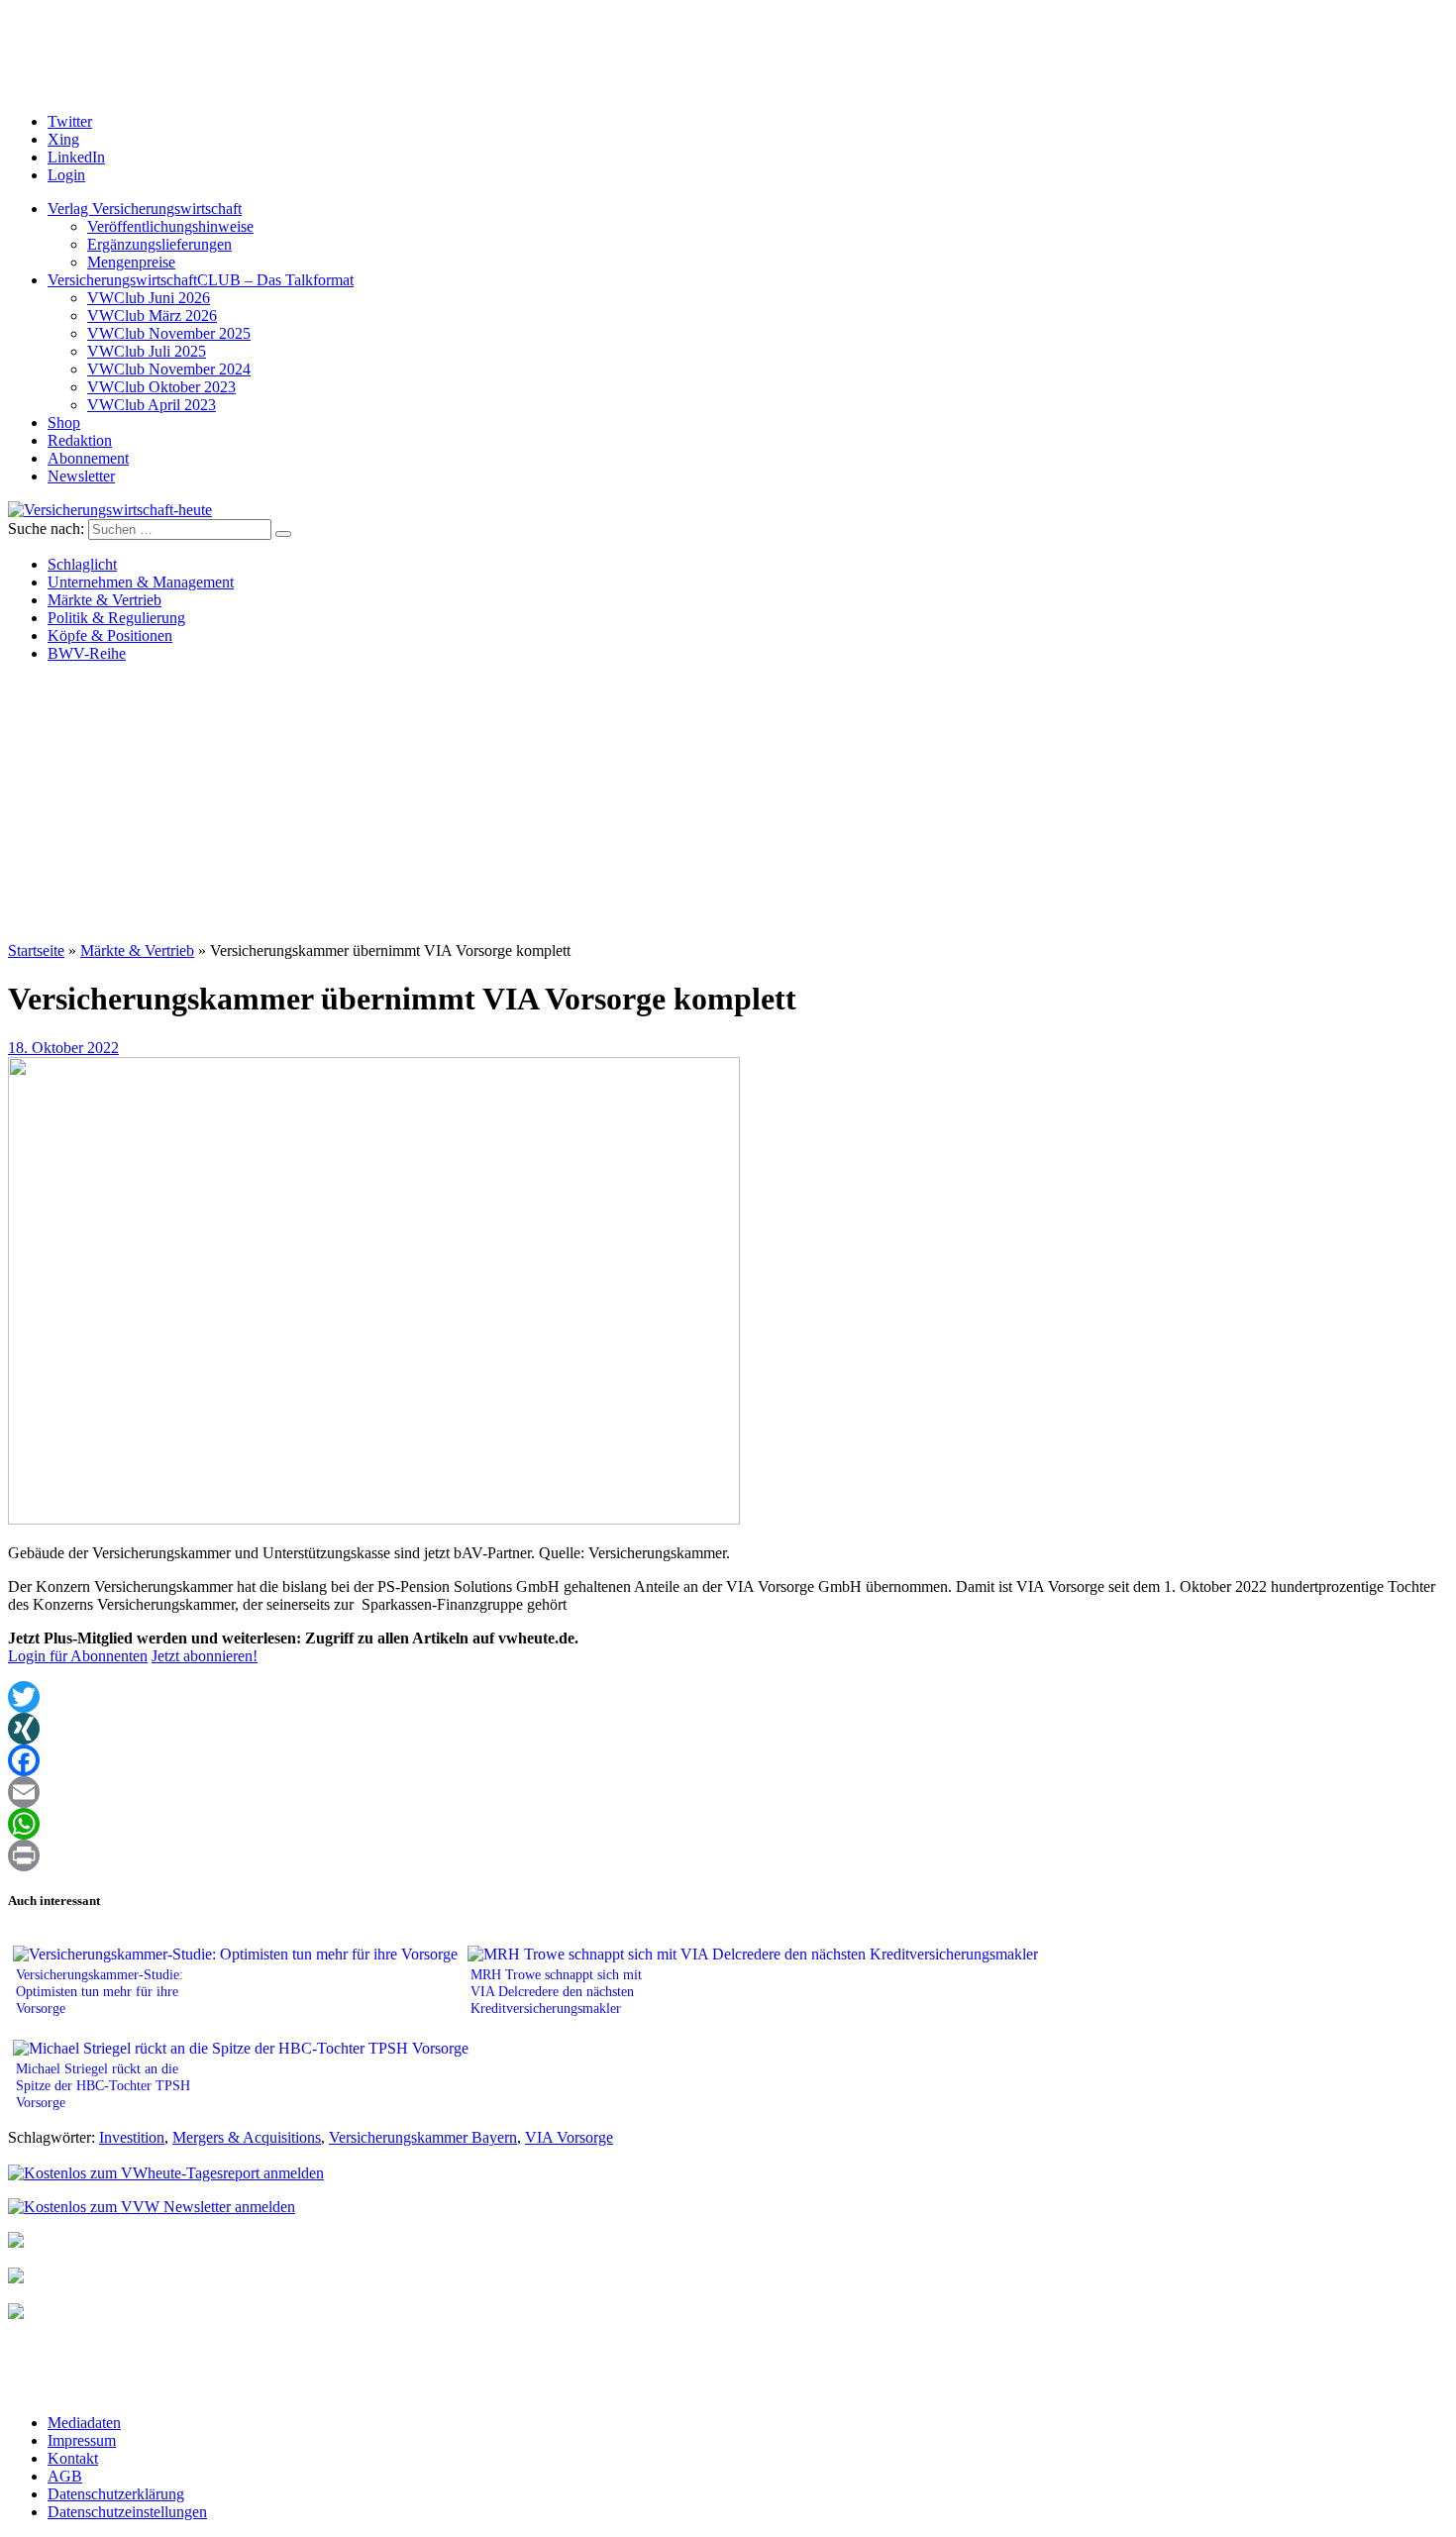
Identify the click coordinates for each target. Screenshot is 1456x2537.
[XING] (728, 1729)
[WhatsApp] (728, 1824)
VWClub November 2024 (169, 369)
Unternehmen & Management (141, 582)
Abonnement (88, 458)
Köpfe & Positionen (110, 635)
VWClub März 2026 (152, 316)
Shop (64, 423)
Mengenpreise (131, 262)
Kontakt (73, 2458)
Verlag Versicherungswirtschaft (145, 209)
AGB (65, 2476)
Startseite (36, 951)
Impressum (82, 2440)
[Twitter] (728, 1697)
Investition (132, 2137)
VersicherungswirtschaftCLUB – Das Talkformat (201, 280)
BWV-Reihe (87, 653)
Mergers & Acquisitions (247, 2137)
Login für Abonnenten (78, 1656)
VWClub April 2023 (152, 405)
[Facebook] (728, 1760)
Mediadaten (84, 2423)
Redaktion (80, 440)
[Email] (728, 1792)
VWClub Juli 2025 (147, 351)
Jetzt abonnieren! (205, 1656)
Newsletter (81, 476)
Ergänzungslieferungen (159, 244)
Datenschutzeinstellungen (127, 2512)
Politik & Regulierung (116, 618)
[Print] (728, 1855)
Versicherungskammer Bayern (423, 2137)
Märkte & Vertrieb (104, 600)
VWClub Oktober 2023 (161, 387)
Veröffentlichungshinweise (170, 226)
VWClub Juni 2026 (149, 298)
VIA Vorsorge (569, 2137)
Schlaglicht (82, 564)
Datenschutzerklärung (116, 2494)
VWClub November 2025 (169, 333)
